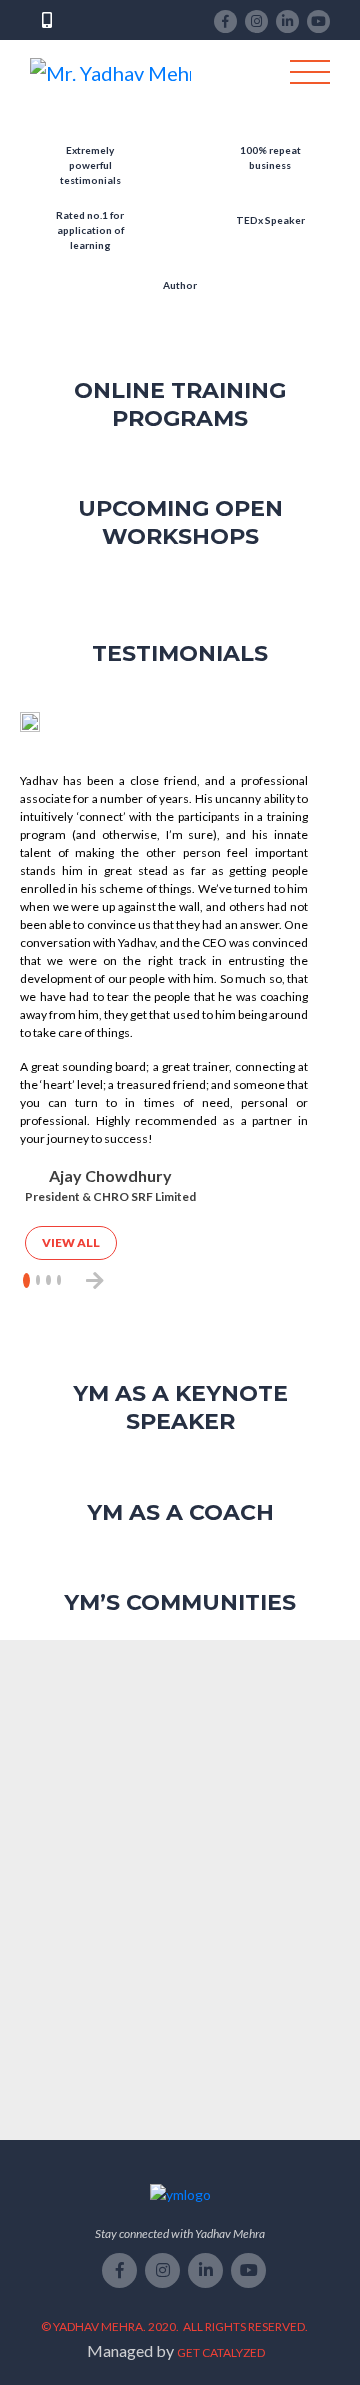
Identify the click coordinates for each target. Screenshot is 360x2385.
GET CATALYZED (221, 2352)
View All (71, 1242)
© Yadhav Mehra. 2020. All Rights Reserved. (174, 2326)
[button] (95, 1280)
